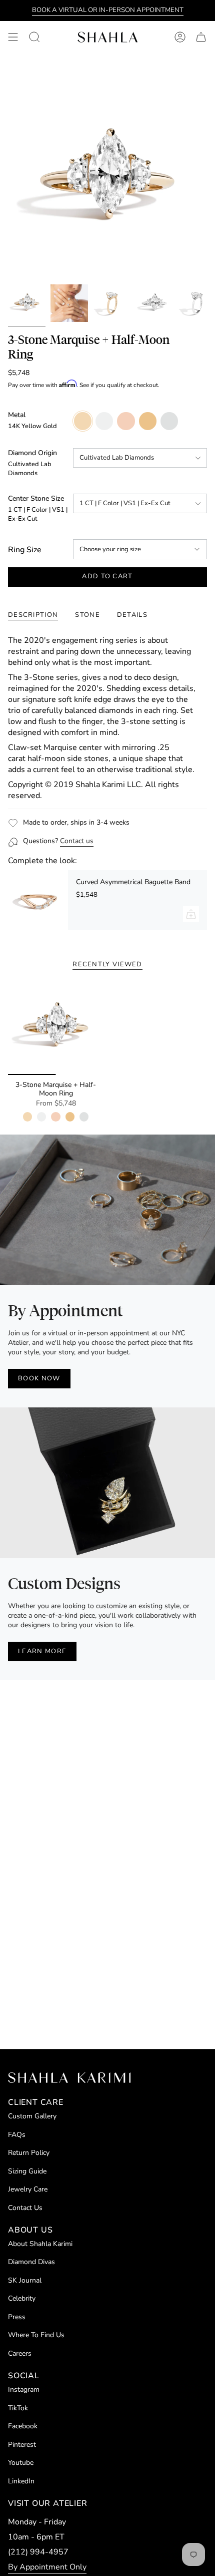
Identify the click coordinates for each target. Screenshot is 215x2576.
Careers (20, 2353)
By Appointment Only (47, 2567)
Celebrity (22, 2298)
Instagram (24, 2389)
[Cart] (201, 37)
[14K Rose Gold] (55, 1117)
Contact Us (25, 2208)
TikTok (18, 2408)
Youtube (21, 2463)
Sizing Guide (27, 2171)
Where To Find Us (36, 2335)
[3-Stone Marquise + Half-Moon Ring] (56, 1027)
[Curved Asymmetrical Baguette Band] (38, 900)
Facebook (23, 2426)
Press (17, 2317)
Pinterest (22, 2445)
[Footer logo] (69, 2078)
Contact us (77, 841)
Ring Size (25, 550)
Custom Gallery (32, 2116)
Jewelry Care (28, 2189)
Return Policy (29, 2153)
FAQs (17, 2135)
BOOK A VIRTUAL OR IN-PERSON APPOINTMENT (108, 10)
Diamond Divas (31, 2262)
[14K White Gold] (41, 1117)
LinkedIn (21, 2481)
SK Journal (25, 2280)
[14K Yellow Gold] (27, 1117)
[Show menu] (13, 37)
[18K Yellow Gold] (70, 1117)
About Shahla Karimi (40, 2244)
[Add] (191, 914)
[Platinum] (84, 1117)
